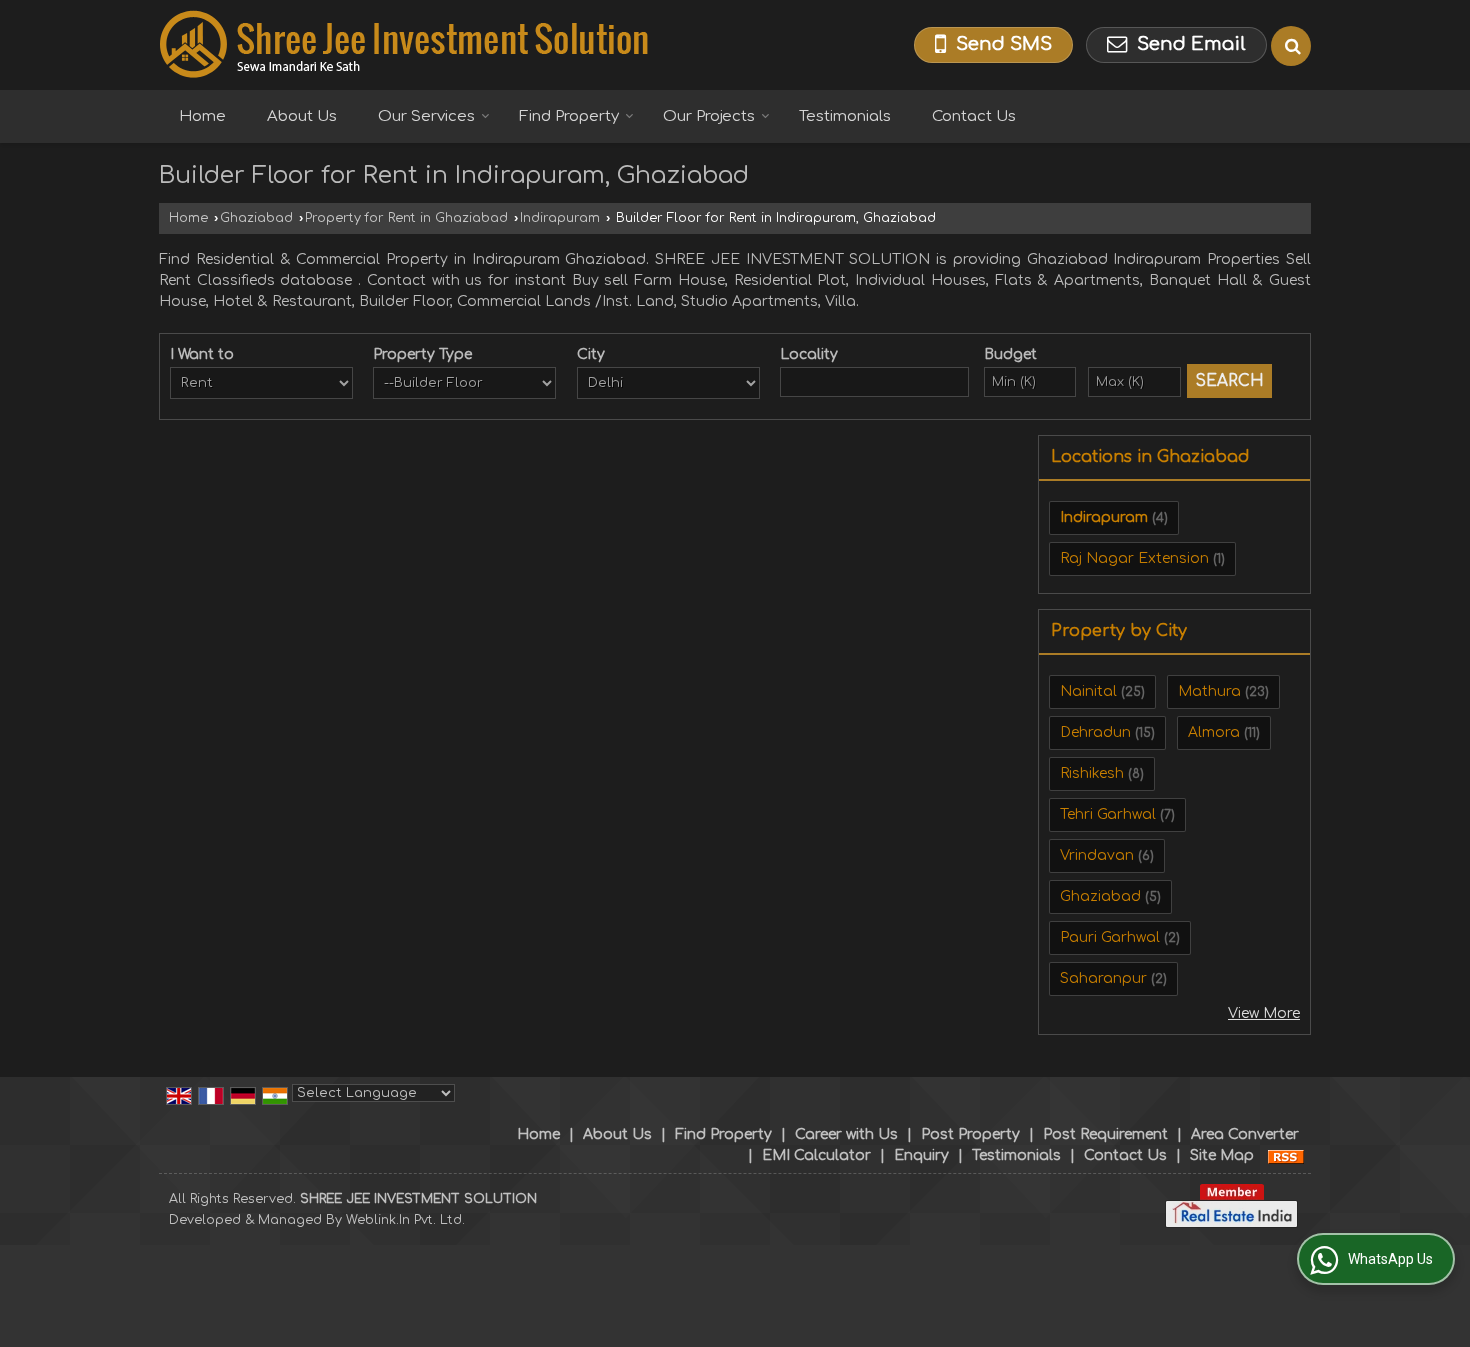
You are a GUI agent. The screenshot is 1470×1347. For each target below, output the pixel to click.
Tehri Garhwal (1108, 814)
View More (1264, 1013)
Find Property (569, 116)
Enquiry (921, 1155)
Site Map (1222, 1155)
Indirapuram (560, 218)
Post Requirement (1105, 1134)
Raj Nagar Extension (1134, 558)
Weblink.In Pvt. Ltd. (405, 1220)
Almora (1214, 732)
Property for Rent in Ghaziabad (406, 218)
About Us (302, 116)
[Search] (1291, 46)
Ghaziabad (256, 218)
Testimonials (845, 116)
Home (202, 116)
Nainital (1088, 691)
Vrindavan (1097, 855)
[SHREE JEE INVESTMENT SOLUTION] (404, 45)
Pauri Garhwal (1110, 937)
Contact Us (974, 116)
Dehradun (1095, 732)
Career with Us (846, 1134)
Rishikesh (1092, 773)
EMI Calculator (816, 1155)
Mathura (1209, 691)
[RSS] (1286, 1155)
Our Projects (709, 116)
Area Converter (1245, 1134)
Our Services (426, 116)
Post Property (970, 1134)
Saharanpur (1103, 978)
